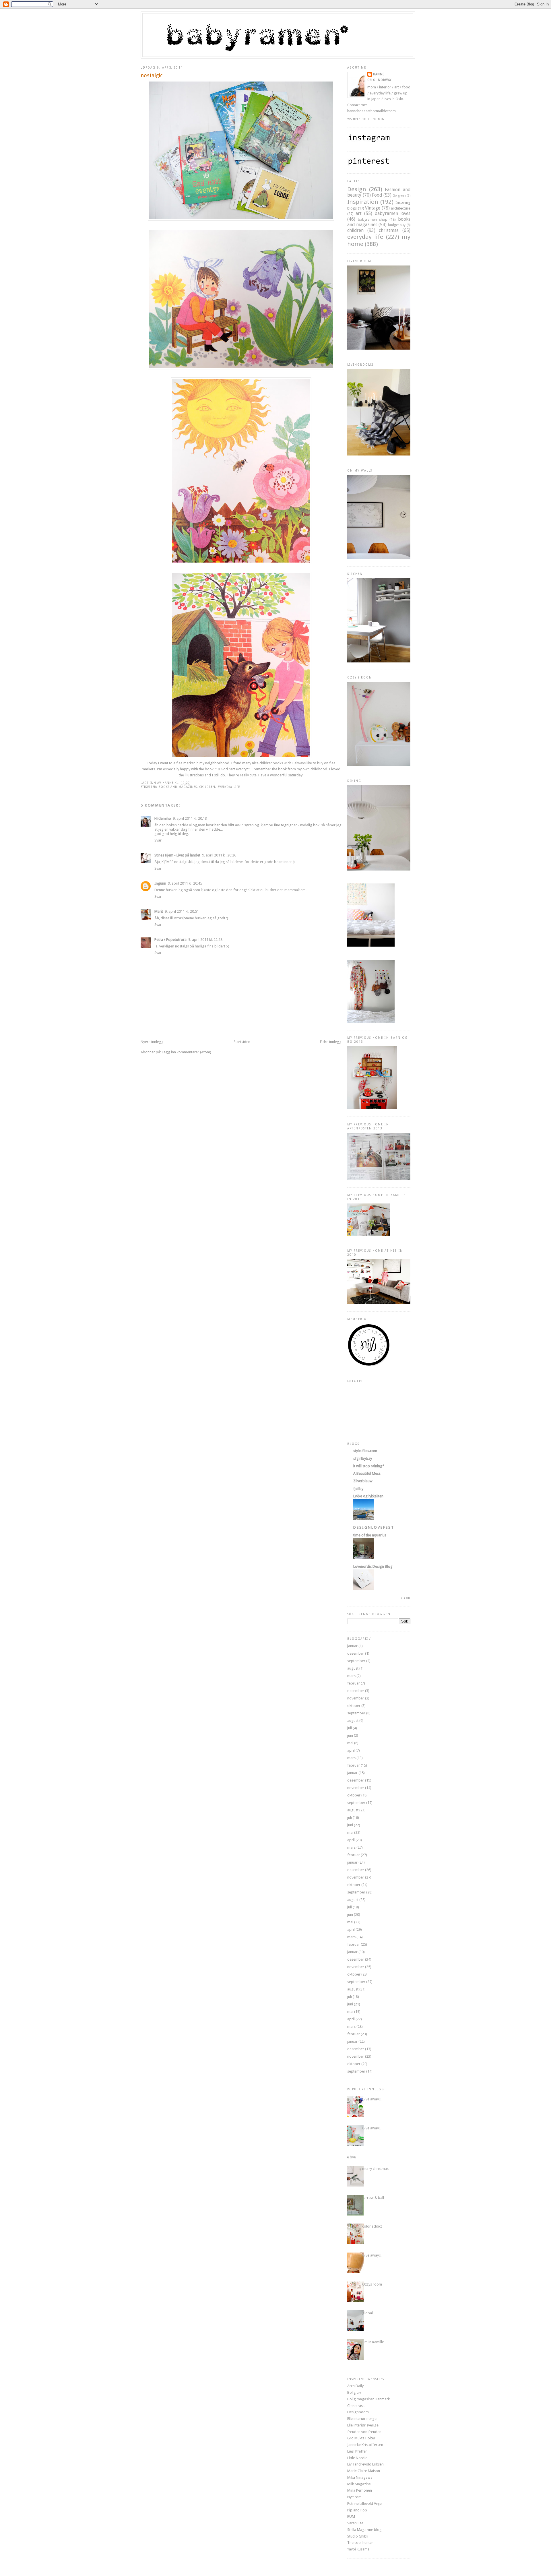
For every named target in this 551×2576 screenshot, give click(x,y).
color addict (372, 2226)
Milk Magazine (359, 2484)
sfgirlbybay (363, 1458)
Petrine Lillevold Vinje (364, 2504)
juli (350, 1728)
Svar (158, 840)
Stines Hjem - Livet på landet (177, 855)
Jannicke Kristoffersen (365, 2445)
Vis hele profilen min (366, 119)
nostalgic (152, 75)
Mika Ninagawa (360, 2477)
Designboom (358, 2412)
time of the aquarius (370, 1535)
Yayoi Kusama (358, 2549)
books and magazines (178, 787)
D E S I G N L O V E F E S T (373, 1527)
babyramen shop (373, 219)
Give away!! (371, 2128)
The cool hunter (360, 2543)
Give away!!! (372, 2099)
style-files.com (365, 1451)
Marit (159, 911)
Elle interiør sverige (363, 2425)
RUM (351, 2516)
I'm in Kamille (373, 2342)
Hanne (379, 74)
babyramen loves (392, 213)
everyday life (229, 787)
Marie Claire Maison (364, 2471)
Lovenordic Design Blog (373, 1566)
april (351, 1750)
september (356, 1661)
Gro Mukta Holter (361, 2438)
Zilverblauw (363, 1481)
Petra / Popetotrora (170, 940)
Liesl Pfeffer (357, 2451)
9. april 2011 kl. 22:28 (205, 940)
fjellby (358, 1489)
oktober (354, 1706)
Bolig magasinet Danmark (368, 2399)
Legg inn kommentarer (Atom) (187, 1052)
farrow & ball (373, 2198)
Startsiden (242, 1042)
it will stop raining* (369, 1466)
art (359, 213)
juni (350, 1735)
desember (356, 1653)
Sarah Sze (355, 2523)
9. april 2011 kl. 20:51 (182, 911)
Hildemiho (163, 818)
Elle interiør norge (362, 2419)
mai (350, 1743)
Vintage (373, 208)
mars (351, 1676)
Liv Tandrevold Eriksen (365, 2464)
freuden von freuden (364, 2432)
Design (357, 189)
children (207, 787)
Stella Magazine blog (364, 2530)
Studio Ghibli (358, 2536)
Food (377, 195)
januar (352, 1646)
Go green (399, 195)
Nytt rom (354, 2497)
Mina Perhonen (360, 2490)
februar (354, 1683)
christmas (389, 230)
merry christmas (375, 2169)
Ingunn (160, 883)
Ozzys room (372, 2284)
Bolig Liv (354, 2392)
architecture (401, 208)
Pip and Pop (357, 2510)
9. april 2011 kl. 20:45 (185, 883)
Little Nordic (357, 2458)
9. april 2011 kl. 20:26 (219, 855)
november (356, 1698)
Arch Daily (355, 2386)
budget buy (397, 225)
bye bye (349, 2157)
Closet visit (356, 2406)
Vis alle (406, 1598)
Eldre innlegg (331, 1042)
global (367, 2313)
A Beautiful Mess (367, 1473)
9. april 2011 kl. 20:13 (190, 818)
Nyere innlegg (152, 1042)
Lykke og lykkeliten (368, 1496)
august (353, 1668)
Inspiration (363, 202)
